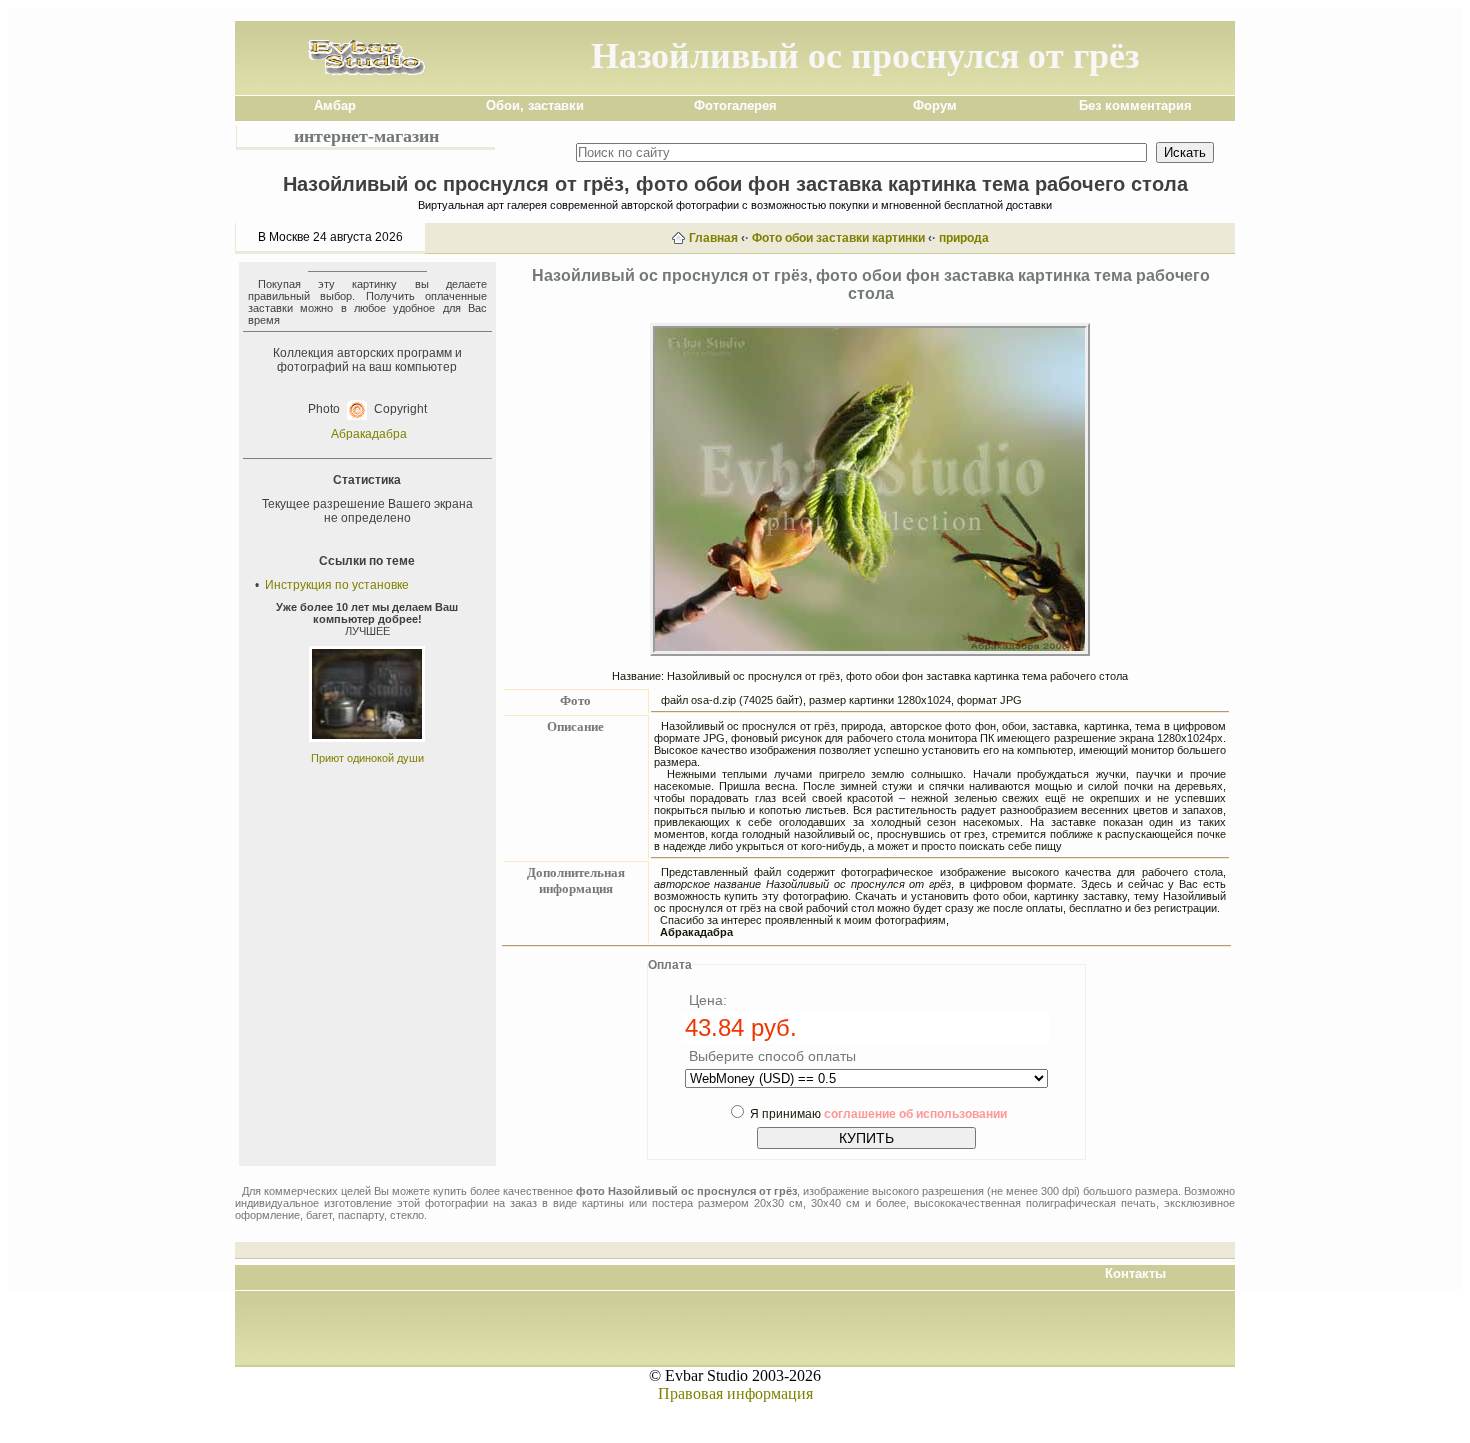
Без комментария (1135, 105)
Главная (713, 238)
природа (964, 238)
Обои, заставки (535, 105)
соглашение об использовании (915, 1114)
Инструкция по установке (337, 585)
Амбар (335, 105)
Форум (935, 105)
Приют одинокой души (367, 758)
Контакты (1135, 1273)
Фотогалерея (735, 105)
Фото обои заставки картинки (838, 238)
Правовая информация (735, 1393)
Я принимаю (878, 1114)
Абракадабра (369, 434)
